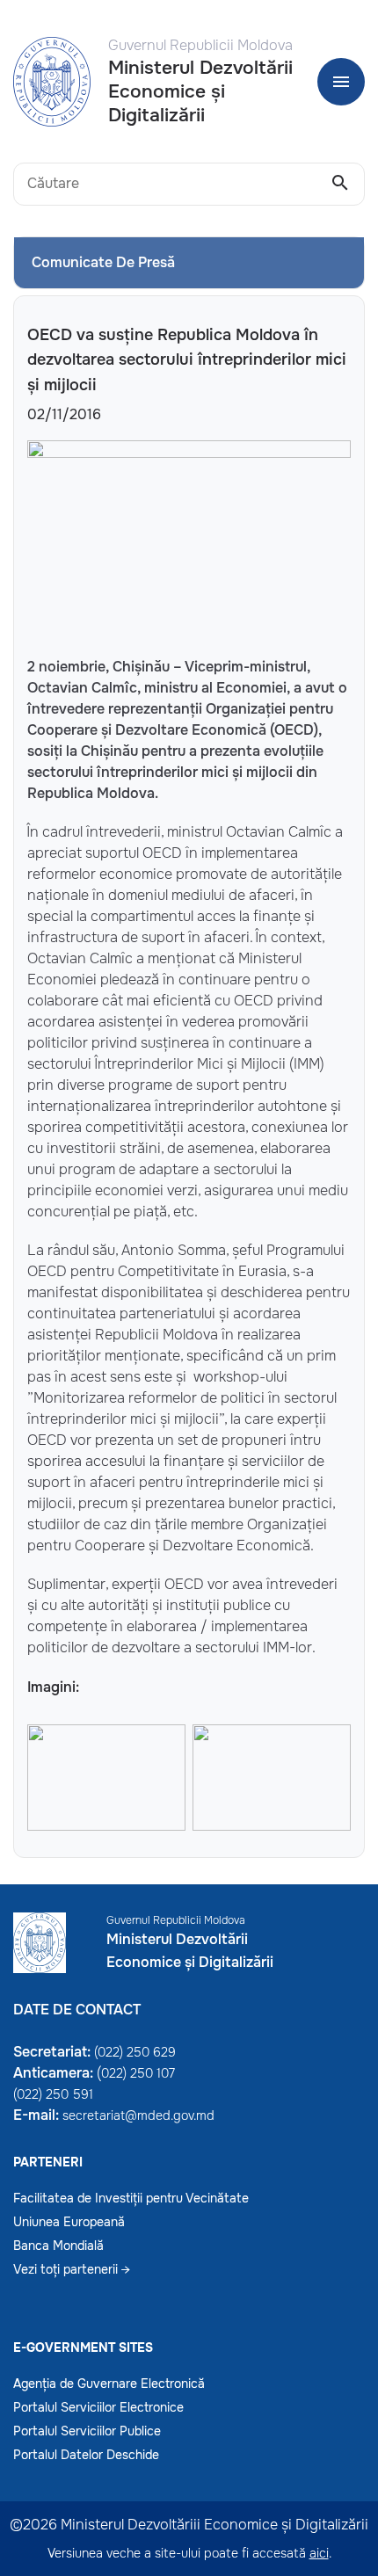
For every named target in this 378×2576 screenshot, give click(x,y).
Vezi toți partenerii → (72, 2269)
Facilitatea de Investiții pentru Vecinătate (131, 2198)
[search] (340, 184)
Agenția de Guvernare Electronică (109, 2384)
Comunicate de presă (103, 262)
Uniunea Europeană (69, 2222)
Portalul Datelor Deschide (86, 2455)
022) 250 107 (138, 2073)
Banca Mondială (58, 2246)
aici (319, 2553)
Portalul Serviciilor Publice (87, 2431)
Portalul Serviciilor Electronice (98, 2407)
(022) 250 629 (135, 2052)
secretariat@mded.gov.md (138, 2115)
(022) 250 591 (53, 2094)
